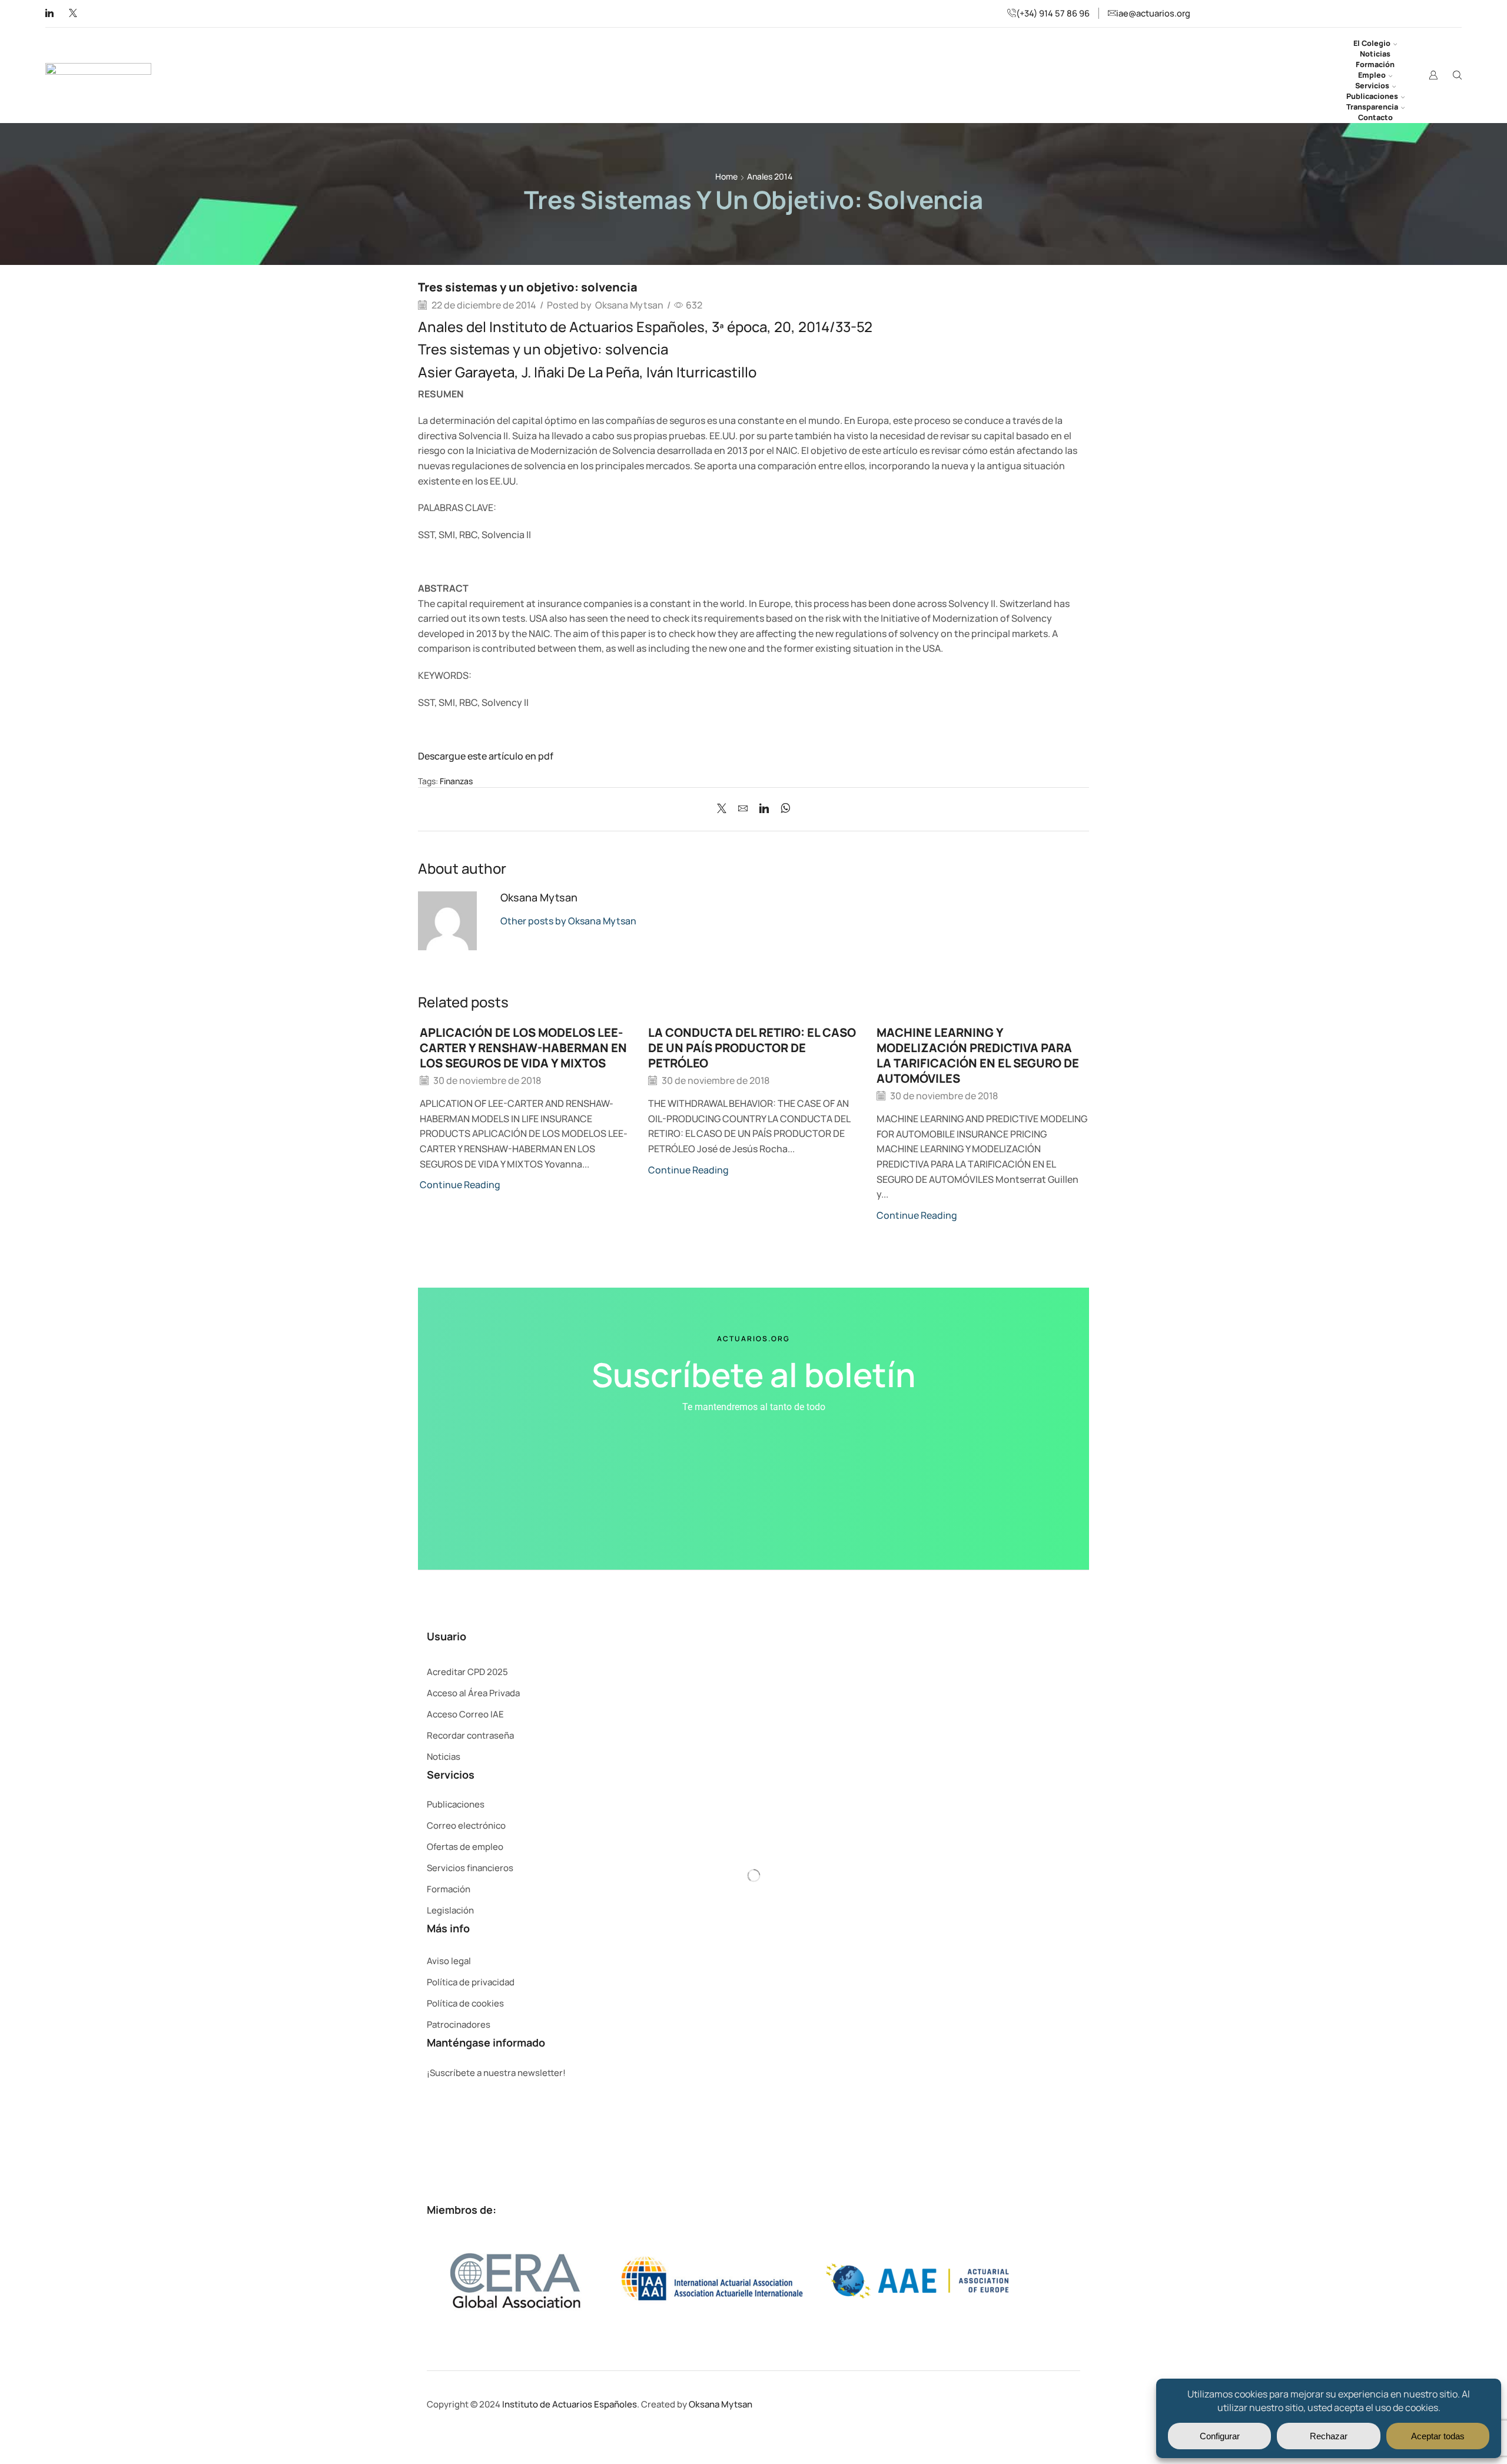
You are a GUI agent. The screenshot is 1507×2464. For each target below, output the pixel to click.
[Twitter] (73, 14)
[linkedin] (764, 809)
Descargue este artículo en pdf (487, 756)
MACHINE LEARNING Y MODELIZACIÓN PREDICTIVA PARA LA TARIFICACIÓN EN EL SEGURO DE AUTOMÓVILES (978, 1055)
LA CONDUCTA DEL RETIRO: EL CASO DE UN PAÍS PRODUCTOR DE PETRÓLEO (752, 1048)
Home (726, 176)
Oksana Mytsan (629, 305)
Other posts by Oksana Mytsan (568, 921)
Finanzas (456, 781)
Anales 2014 (770, 176)
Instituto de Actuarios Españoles (570, 2404)
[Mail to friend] (743, 809)
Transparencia (1372, 107)
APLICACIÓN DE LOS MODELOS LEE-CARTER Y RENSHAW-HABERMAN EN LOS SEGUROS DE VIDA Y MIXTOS (523, 1048)
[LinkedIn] (49, 14)
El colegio (1372, 43)
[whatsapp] (783, 809)
